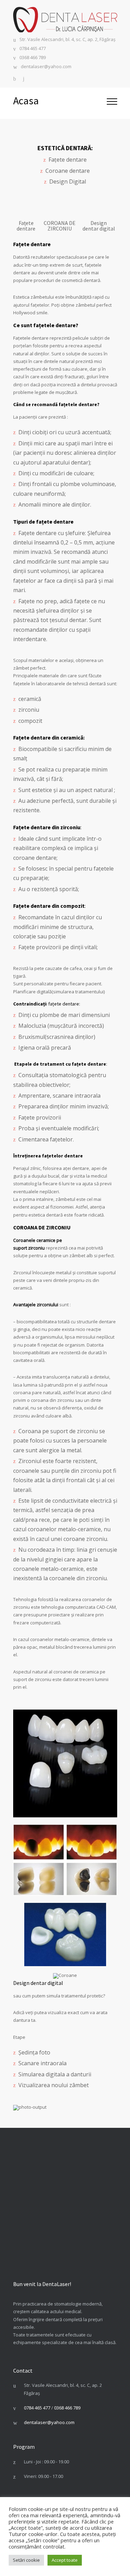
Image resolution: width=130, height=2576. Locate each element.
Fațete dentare (26, 226)
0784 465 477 (33, 49)
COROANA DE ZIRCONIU (60, 226)
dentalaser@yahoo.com (46, 67)
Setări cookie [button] (26, 2560)
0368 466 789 (33, 58)
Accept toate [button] (65, 2560)
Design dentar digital (99, 226)
